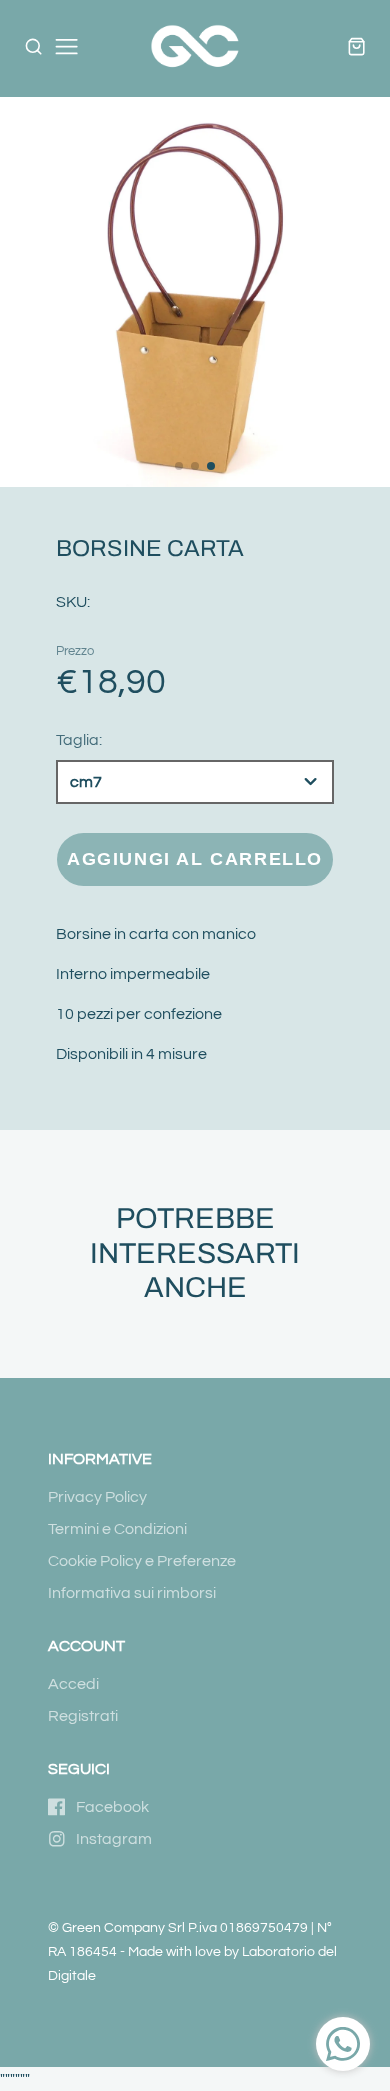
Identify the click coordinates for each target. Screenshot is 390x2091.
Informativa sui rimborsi (132, 1593)
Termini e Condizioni (117, 1529)
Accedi (73, 1684)
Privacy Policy (97, 1497)
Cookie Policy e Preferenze (142, 1561)
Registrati (83, 1716)
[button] (179, 466)
